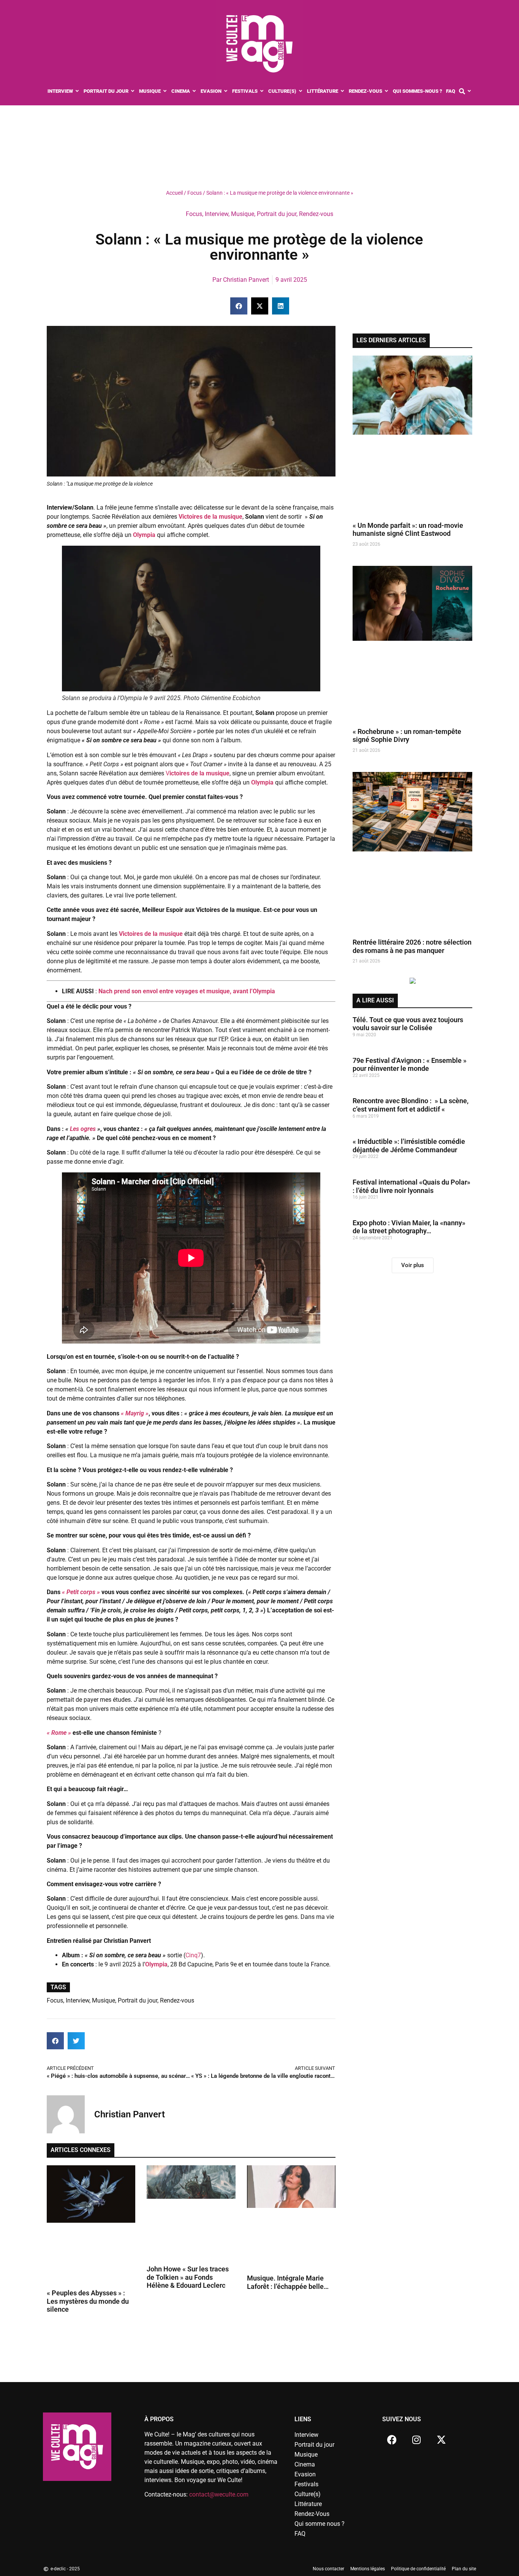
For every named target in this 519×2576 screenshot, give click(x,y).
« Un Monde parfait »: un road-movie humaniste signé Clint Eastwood (408, 530)
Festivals (306, 2484)
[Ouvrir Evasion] (226, 91)
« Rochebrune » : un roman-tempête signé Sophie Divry (407, 736)
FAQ (300, 2534)
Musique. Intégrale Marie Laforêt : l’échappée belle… (288, 2282)
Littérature (308, 2504)
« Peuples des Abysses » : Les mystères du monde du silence (88, 2301)
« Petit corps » (81, 1592)
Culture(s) (308, 2494)
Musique (243, 214)
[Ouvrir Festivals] (262, 91)
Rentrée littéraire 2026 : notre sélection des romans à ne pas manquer (412, 946)
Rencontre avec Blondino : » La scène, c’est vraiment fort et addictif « (411, 1105)
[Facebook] (392, 2439)
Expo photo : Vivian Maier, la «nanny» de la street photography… (409, 1227)
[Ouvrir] (469, 91)
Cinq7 (193, 1955)
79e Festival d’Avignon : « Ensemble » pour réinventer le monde (410, 1065)
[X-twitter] (441, 2439)
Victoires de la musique (151, 934)
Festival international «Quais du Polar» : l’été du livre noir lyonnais (411, 1186)
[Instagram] (416, 2439)
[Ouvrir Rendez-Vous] (387, 91)
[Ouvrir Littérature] (343, 91)
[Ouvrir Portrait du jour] (133, 91)
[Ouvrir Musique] (165, 91)
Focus (195, 193)
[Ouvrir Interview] (77, 91)
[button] (239, 306)
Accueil (174, 193)
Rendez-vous (316, 214)
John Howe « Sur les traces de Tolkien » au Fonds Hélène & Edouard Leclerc (188, 2277)
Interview (217, 214)
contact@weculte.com (219, 2494)
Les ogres (83, 1129)
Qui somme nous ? (320, 2524)
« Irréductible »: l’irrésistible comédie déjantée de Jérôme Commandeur (409, 1146)
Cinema (305, 2464)
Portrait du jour (277, 214)
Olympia (144, 535)
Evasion (305, 2474)
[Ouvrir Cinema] (194, 91)
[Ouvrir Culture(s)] (301, 91)
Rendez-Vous (312, 2514)
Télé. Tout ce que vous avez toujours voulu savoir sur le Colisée (408, 1024)
